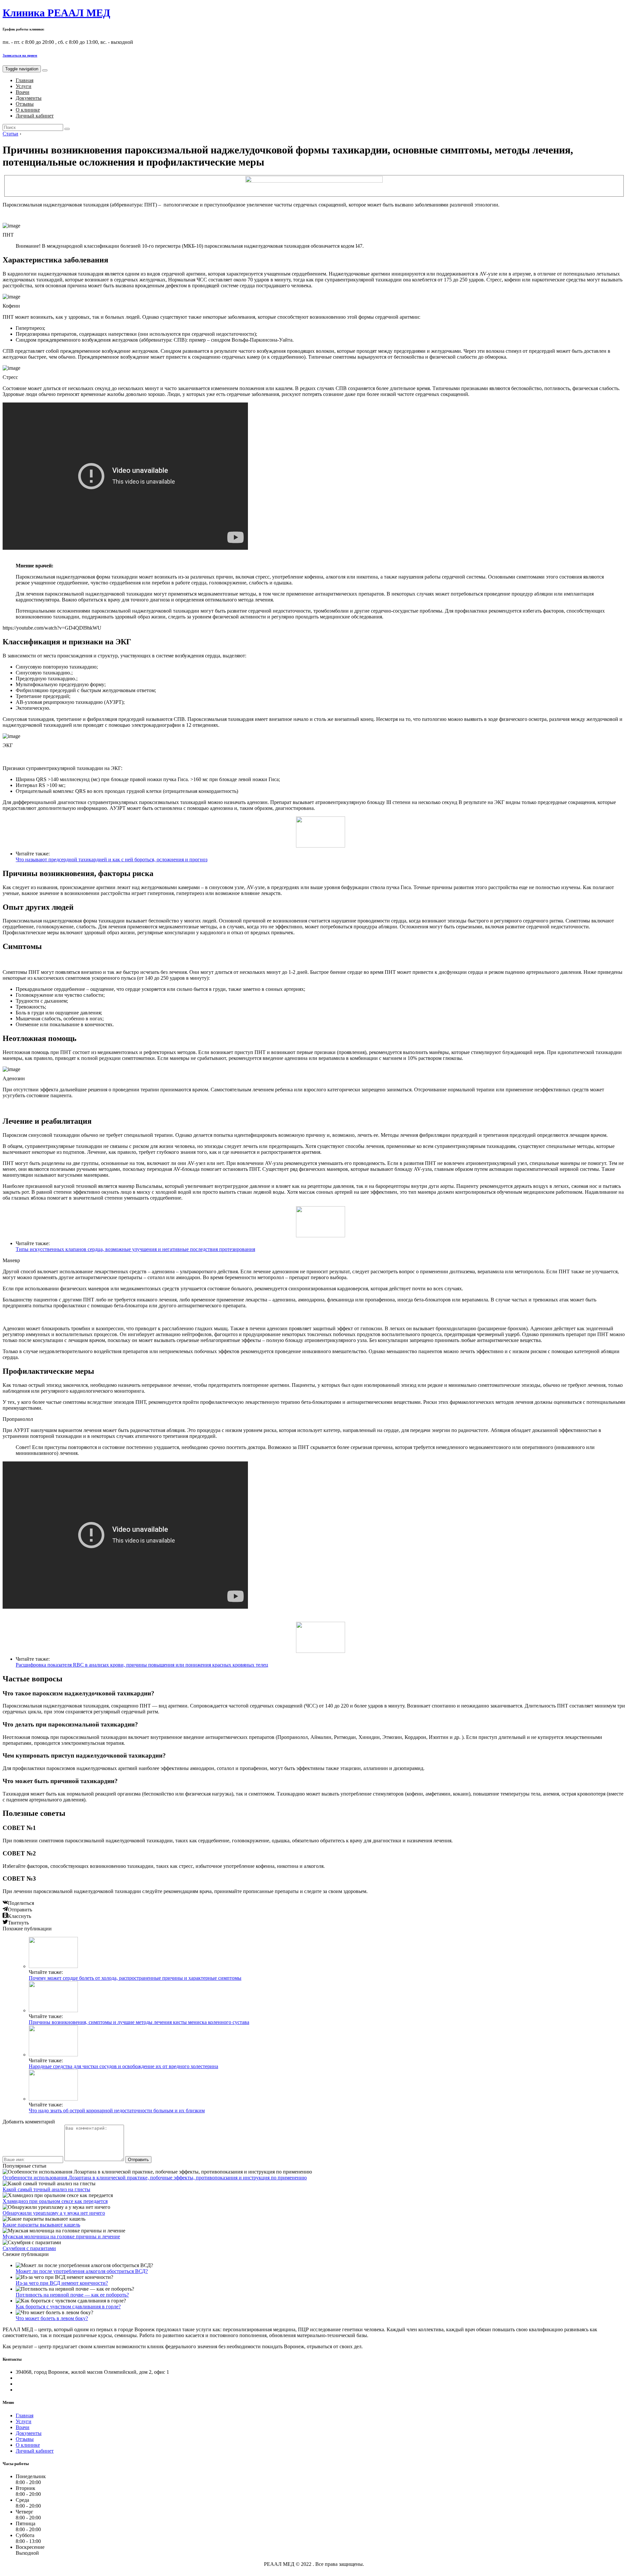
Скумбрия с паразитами (29, 2248)
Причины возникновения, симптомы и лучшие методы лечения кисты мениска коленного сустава (139, 2022)
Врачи (23, 92)
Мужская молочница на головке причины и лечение (61, 2236)
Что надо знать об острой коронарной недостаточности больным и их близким (117, 2111)
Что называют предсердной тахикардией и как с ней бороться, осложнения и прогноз (112, 859)
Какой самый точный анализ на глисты (46, 2189)
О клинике (28, 110)
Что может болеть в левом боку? (52, 2318)
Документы (29, 98)
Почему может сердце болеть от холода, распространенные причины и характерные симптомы (135, 1978)
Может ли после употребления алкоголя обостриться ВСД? (82, 2271)
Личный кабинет (35, 116)
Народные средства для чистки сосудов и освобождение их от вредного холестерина (123, 2066)
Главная (25, 80)
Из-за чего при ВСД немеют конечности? (62, 2283)
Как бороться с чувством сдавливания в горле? (68, 2307)
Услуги (24, 86)
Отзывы (25, 104)
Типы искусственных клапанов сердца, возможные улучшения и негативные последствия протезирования (135, 1249)
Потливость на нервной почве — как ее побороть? (72, 2295)
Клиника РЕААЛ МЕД (56, 13)
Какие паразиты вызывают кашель (41, 2225)
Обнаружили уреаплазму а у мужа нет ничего (54, 2213)
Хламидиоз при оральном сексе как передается (55, 2201)
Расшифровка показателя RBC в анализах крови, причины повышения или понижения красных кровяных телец (142, 1665)
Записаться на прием (20, 55)
